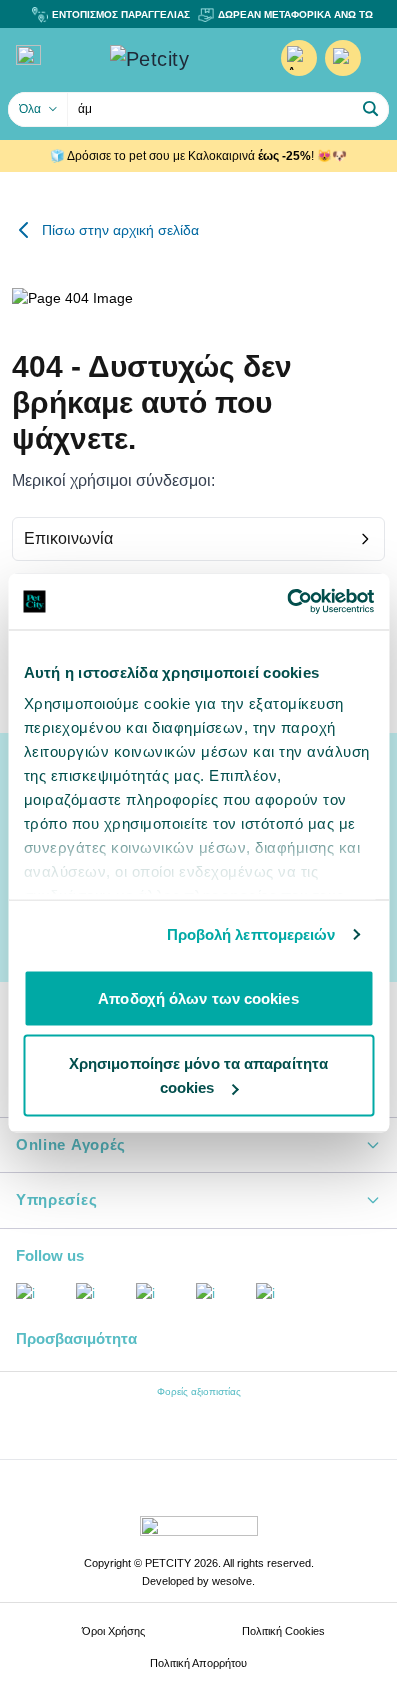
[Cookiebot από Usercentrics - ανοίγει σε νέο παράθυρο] (286, 602)
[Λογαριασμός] (299, 58)
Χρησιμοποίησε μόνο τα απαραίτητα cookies (198, 1075)
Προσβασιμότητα (76, 1338)
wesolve (232, 1581)
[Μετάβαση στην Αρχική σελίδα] (179, 59)
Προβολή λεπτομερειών (251, 934)
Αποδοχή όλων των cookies (198, 997)
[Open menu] (28, 55)
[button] (371, 109)
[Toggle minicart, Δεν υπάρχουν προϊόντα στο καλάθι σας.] (343, 58)
